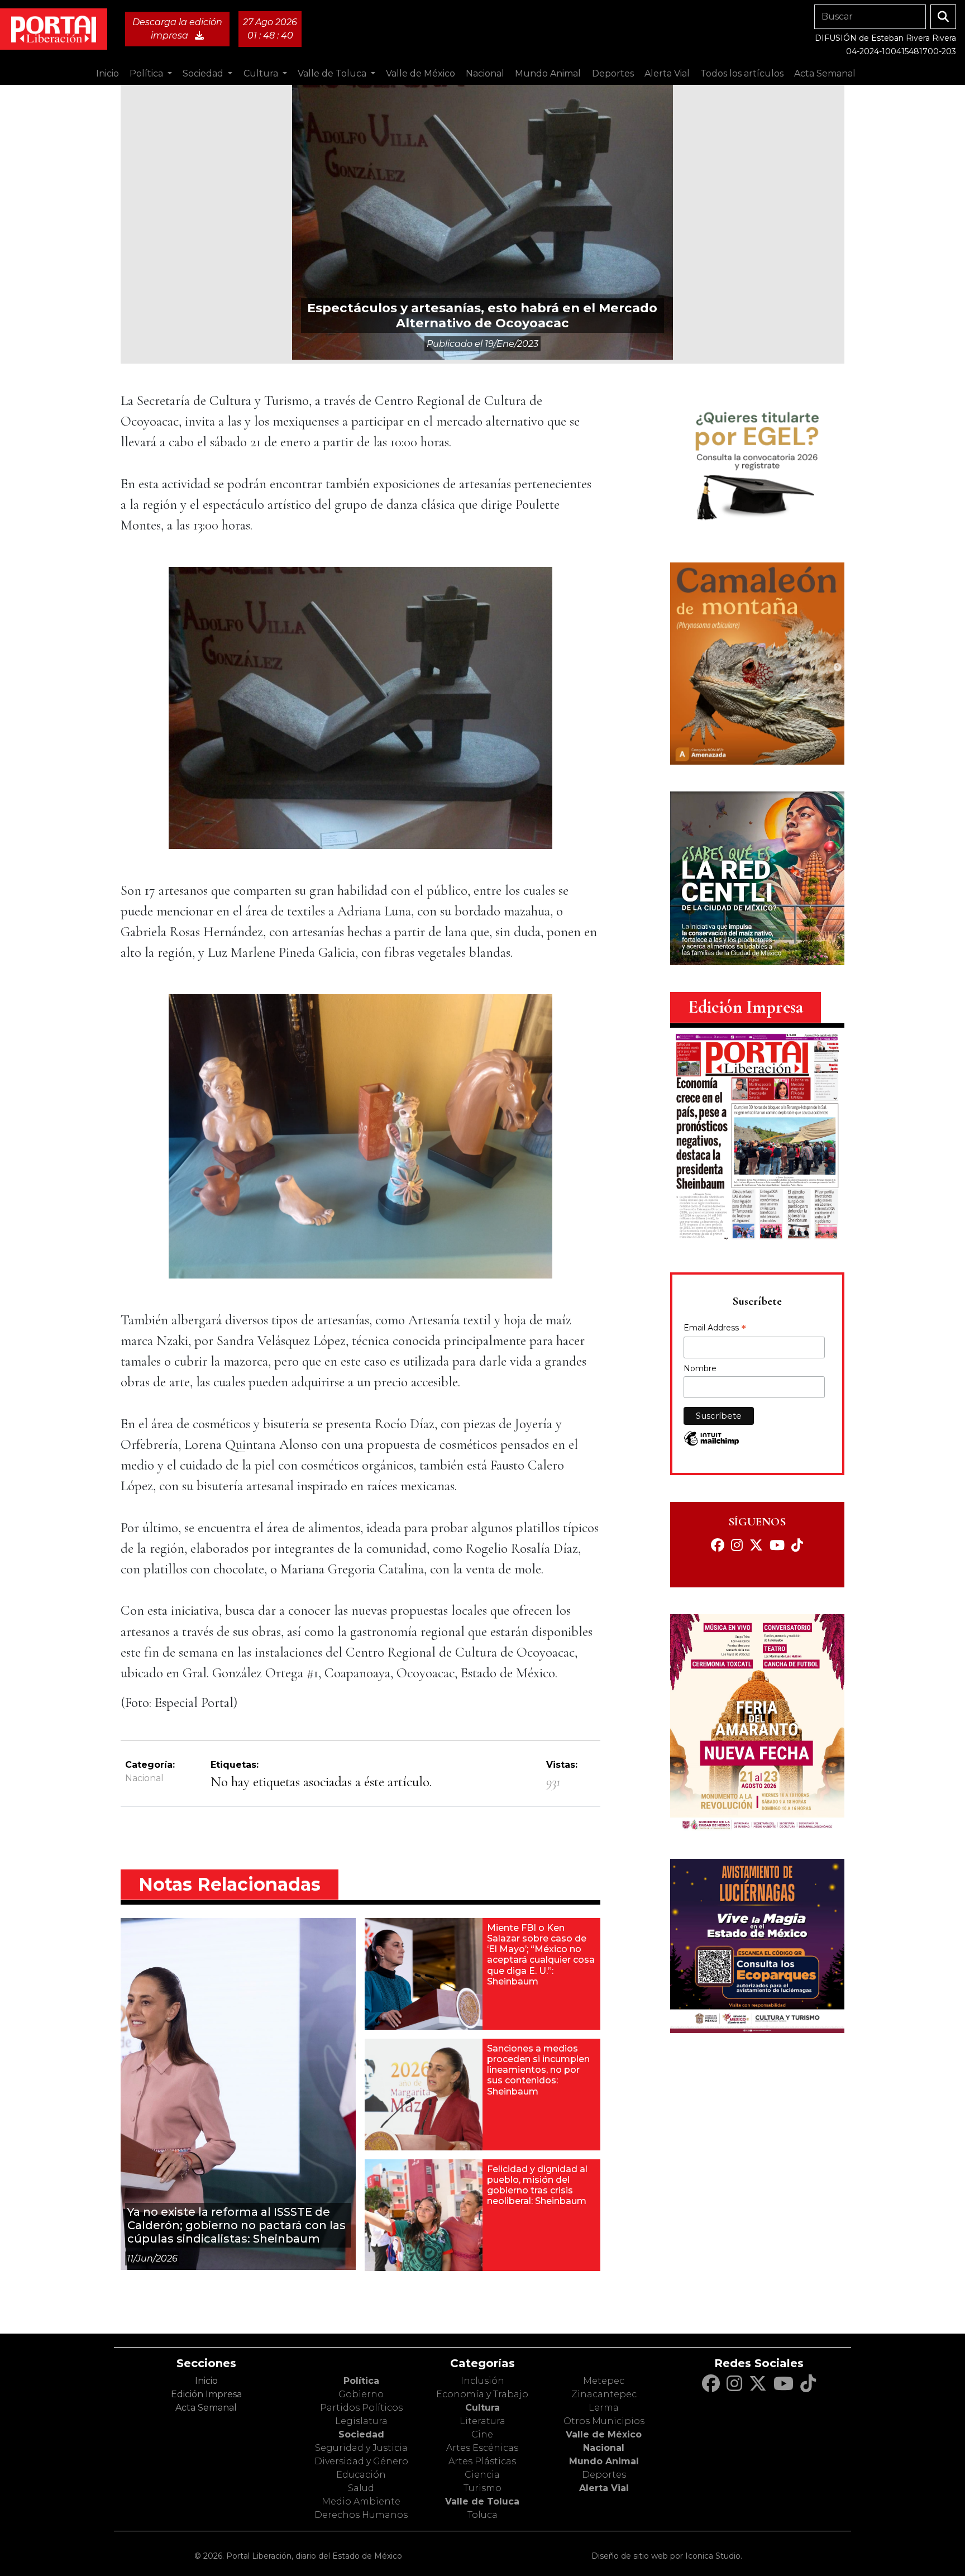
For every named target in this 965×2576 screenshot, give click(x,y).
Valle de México (604, 2434)
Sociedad (361, 2434)
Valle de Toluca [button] (333, 73)
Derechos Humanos (361, 2515)
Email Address (715, 1329)
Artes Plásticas (482, 2461)
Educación (361, 2475)
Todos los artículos (742, 73)
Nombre (700, 1368)
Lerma (604, 2408)
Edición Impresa (206, 2394)
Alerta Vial (604, 2488)
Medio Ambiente (361, 2501)
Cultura (482, 2408)
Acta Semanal (825, 73)
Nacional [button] (485, 73)
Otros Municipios (604, 2421)
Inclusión (482, 2381)
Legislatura (361, 2421)
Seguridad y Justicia (361, 2448)
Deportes (604, 2475)
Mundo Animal (604, 2461)
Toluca (482, 2515)
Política (361, 2381)
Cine (482, 2434)
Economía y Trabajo (482, 2394)
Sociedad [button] (204, 73)
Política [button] (147, 73)
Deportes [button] (613, 73)
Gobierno (361, 2394)
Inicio (108, 73)
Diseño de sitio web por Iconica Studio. (667, 2556)
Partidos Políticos (361, 2408)
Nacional (144, 1778)
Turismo (482, 2488)
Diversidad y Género (361, 2461)
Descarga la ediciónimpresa (177, 29)
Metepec (604, 2381)
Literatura (482, 2421)
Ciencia (482, 2475)
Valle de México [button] (421, 73)
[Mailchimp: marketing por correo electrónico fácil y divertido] (711, 1444)
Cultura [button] (262, 73)
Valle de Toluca (482, 2501)
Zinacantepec (604, 2394)
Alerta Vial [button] (667, 73)
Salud (361, 2488)
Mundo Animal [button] (548, 73)
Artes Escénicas (482, 2448)
